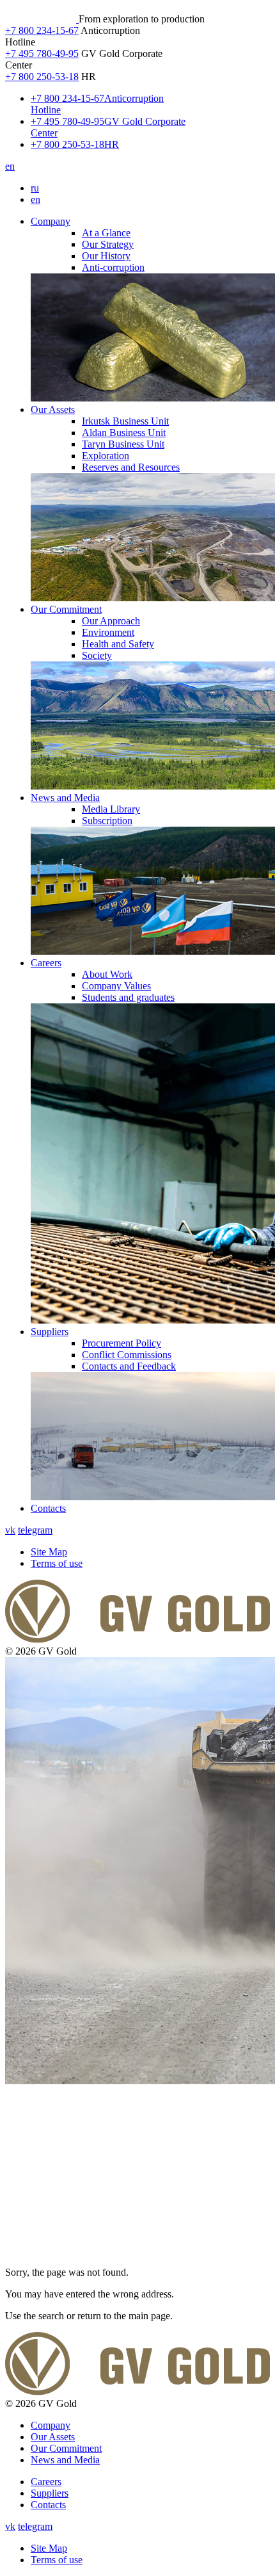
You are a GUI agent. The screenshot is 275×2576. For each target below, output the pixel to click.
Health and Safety (118, 644)
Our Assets (53, 409)
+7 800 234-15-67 (42, 30)
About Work (107, 974)
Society (97, 655)
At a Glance (106, 233)
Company (51, 221)
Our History (106, 256)
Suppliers (50, 1332)
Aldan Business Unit (124, 433)
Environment (108, 632)
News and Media (65, 798)
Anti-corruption (113, 267)
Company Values (116, 986)
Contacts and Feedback (129, 1366)
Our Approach (111, 621)
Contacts (48, 1508)
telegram (35, 1530)
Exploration (106, 456)
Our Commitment (66, 609)
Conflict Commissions (127, 1355)
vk (10, 1530)
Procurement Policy (122, 1343)
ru (35, 188)
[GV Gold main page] (42, 19)
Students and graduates (128, 997)
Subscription (107, 821)
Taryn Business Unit (123, 444)
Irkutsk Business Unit (125, 421)
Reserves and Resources (131, 467)
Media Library (111, 809)
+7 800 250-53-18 (42, 77)
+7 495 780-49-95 (42, 53)
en (10, 166)
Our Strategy (108, 244)
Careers (46, 963)
